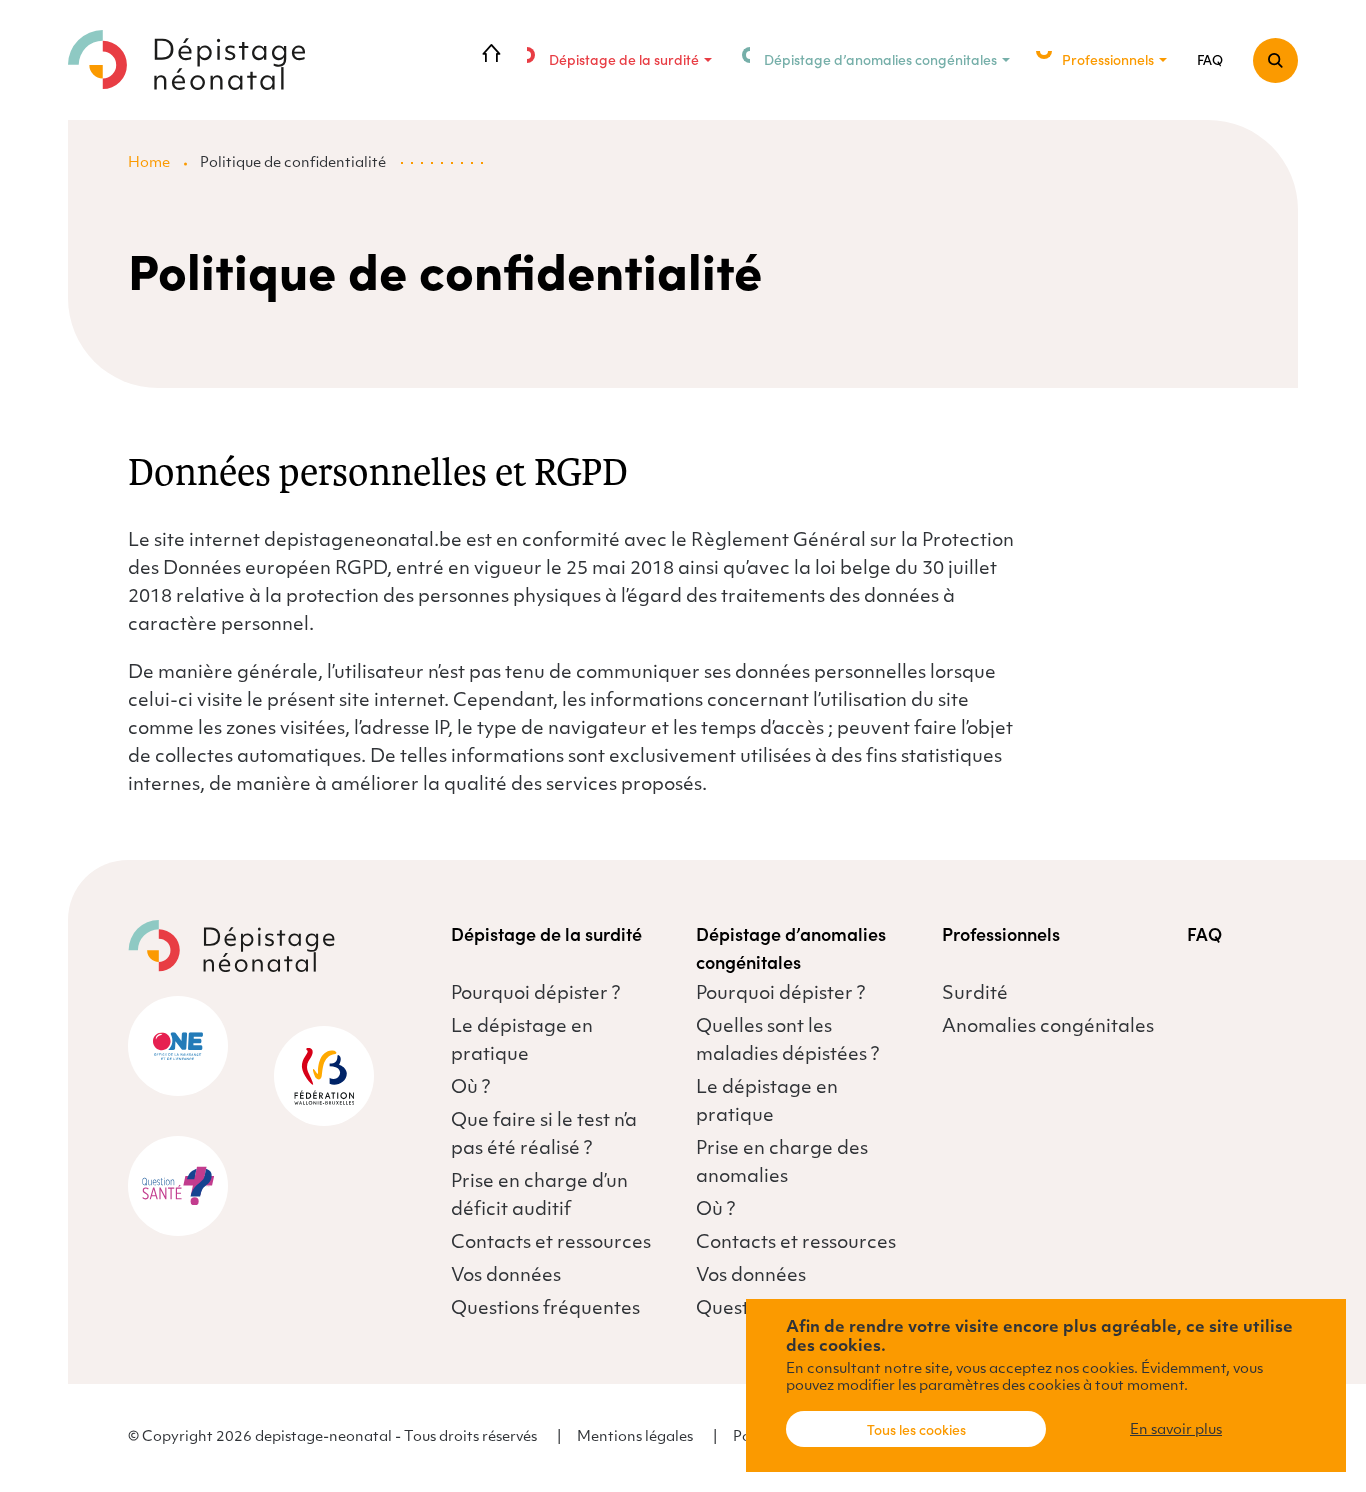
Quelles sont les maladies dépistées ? (787, 1042)
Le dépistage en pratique (522, 1042)
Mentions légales (635, 1437)
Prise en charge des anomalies (782, 1164)
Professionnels (1108, 59)
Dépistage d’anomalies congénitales (880, 59)
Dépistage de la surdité (624, 59)
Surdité (975, 995)
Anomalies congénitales (1048, 1028)
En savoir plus (1176, 1430)
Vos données (506, 1277)
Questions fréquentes (545, 1310)
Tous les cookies (916, 1429)
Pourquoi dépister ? (535, 995)
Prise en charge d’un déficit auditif (539, 1197)
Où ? (470, 1089)
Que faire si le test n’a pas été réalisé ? (544, 1136)
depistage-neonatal (188, 60)
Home (149, 163)
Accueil (492, 55)
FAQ (1210, 59)
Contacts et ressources (551, 1244)
